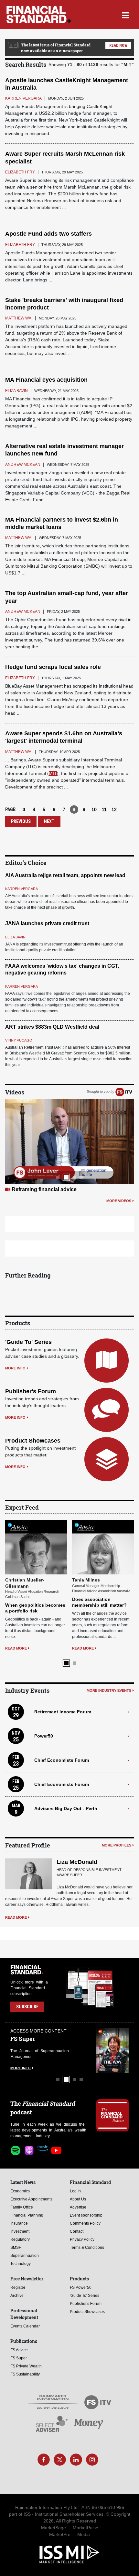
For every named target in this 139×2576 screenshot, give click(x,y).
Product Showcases (33, 1441)
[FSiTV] (124, 1092)
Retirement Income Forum (63, 1663)
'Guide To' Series (28, 1342)
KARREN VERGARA (21, 889)
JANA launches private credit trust (47, 923)
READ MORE (16, 1593)
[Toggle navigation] (125, 15)
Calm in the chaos (34, 1189)
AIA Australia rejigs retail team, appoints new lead (65, 875)
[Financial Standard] (39, 15)
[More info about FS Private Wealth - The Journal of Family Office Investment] (112, 2001)
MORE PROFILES (117, 1796)
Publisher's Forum (31, 1391)
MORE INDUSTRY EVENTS (109, 1641)
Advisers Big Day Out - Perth (66, 1759)
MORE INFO (15, 1368)
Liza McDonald (77, 1813)
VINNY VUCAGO (19, 1040)
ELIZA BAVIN (15, 937)
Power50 (44, 1687)
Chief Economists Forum (62, 1711)
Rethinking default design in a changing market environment (101, 1556)
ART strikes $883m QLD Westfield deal (52, 1027)
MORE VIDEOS (119, 1201)
